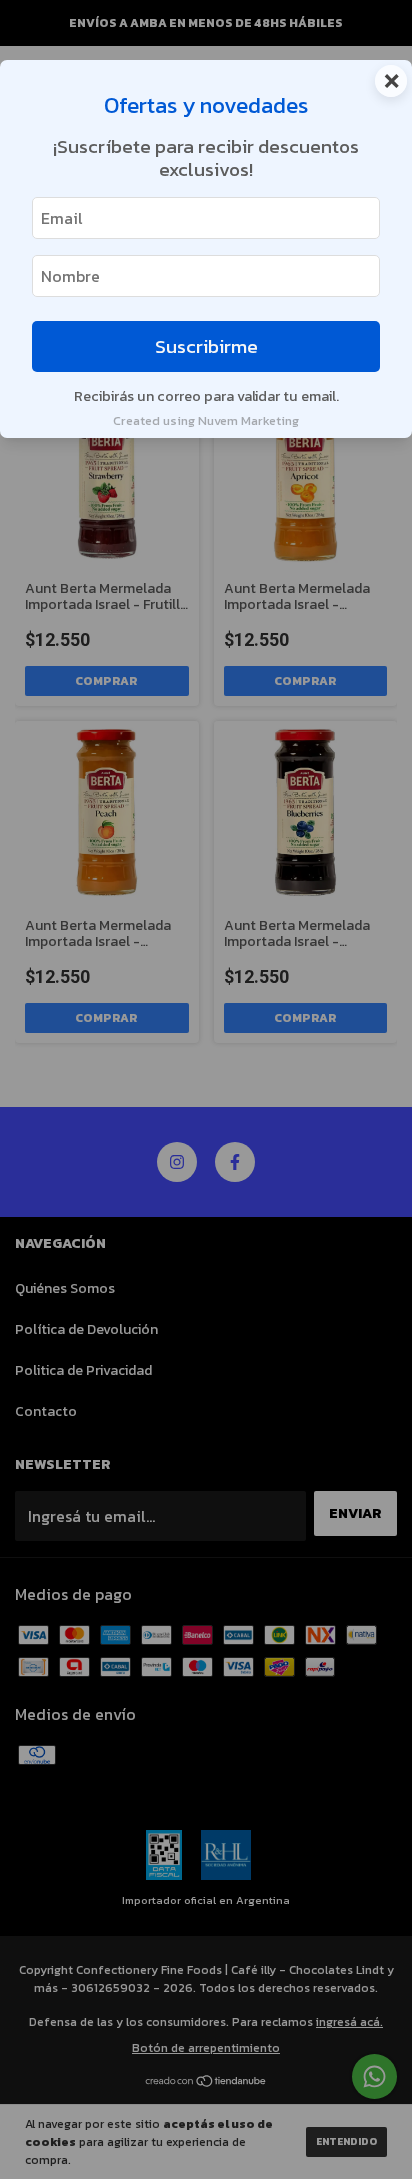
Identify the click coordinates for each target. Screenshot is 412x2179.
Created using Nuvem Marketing (206, 420)
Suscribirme (206, 346)
